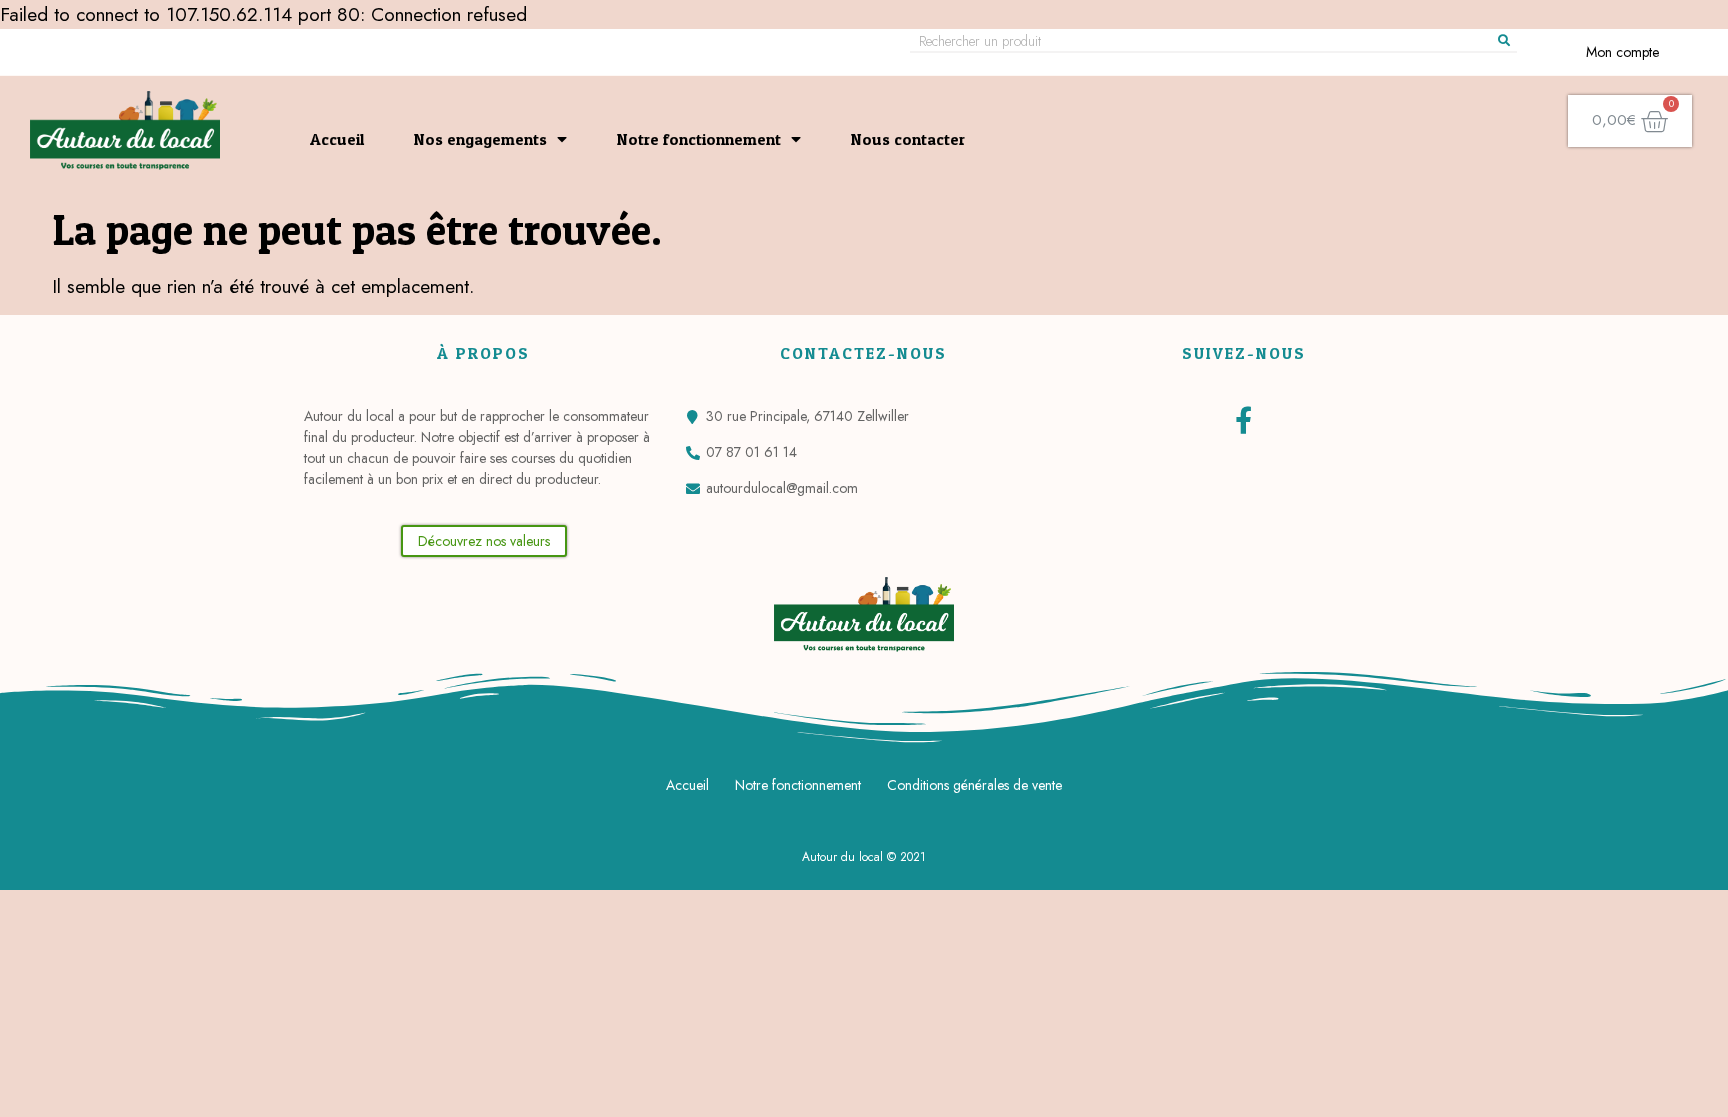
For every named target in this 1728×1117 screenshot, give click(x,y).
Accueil (337, 139)
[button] (484, 541)
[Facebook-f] (1243, 419)
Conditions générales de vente (974, 785)
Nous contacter (908, 139)
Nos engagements (480, 139)
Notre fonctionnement (699, 139)
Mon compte (1622, 52)
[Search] (1504, 41)
